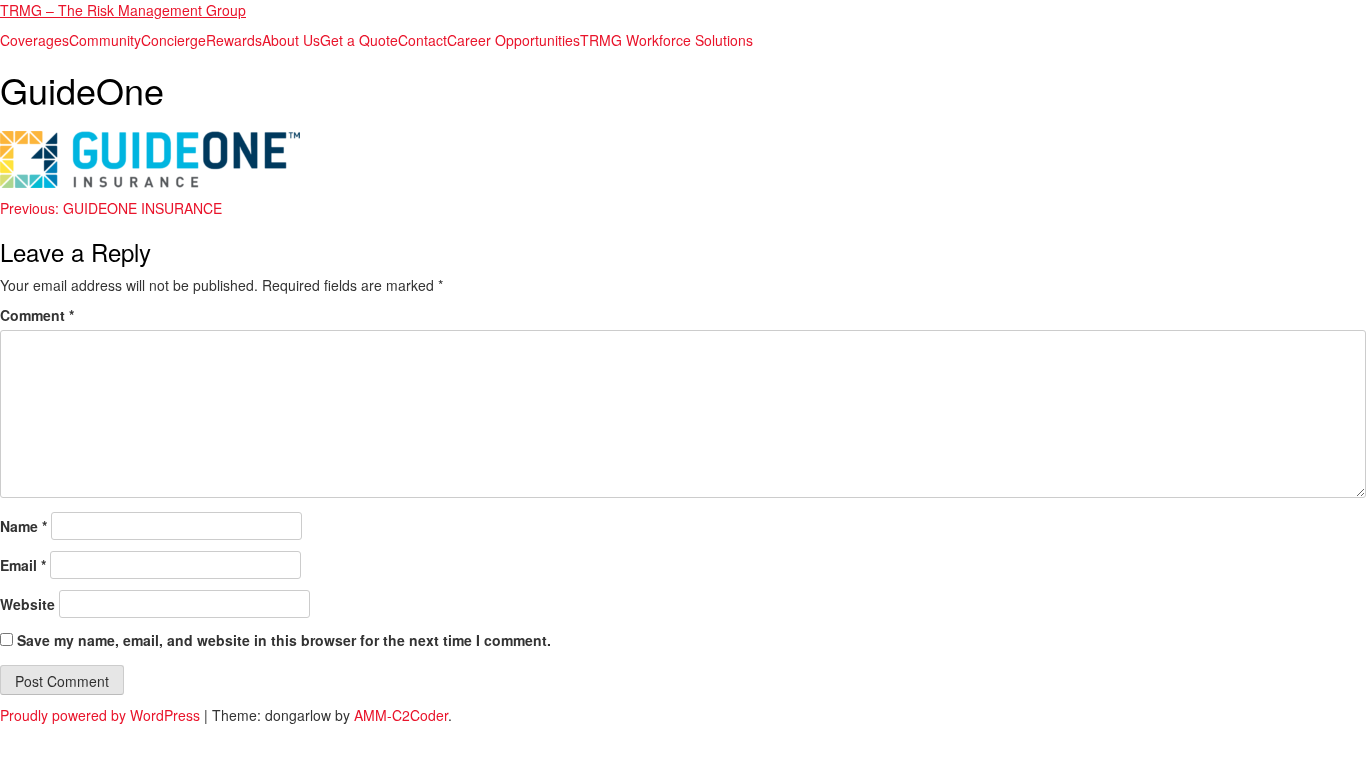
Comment (37, 315)
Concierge (173, 40)
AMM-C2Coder (401, 715)
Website (27, 604)
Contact (422, 40)
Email (23, 565)
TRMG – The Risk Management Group (123, 10)
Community (105, 40)
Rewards (234, 40)
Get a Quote (359, 40)
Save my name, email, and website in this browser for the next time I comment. (284, 640)
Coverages (34, 40)
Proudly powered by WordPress (102, 715)
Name (23, 526)
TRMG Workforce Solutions (666, 40)
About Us (291, 40)
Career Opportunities (513, 40)
